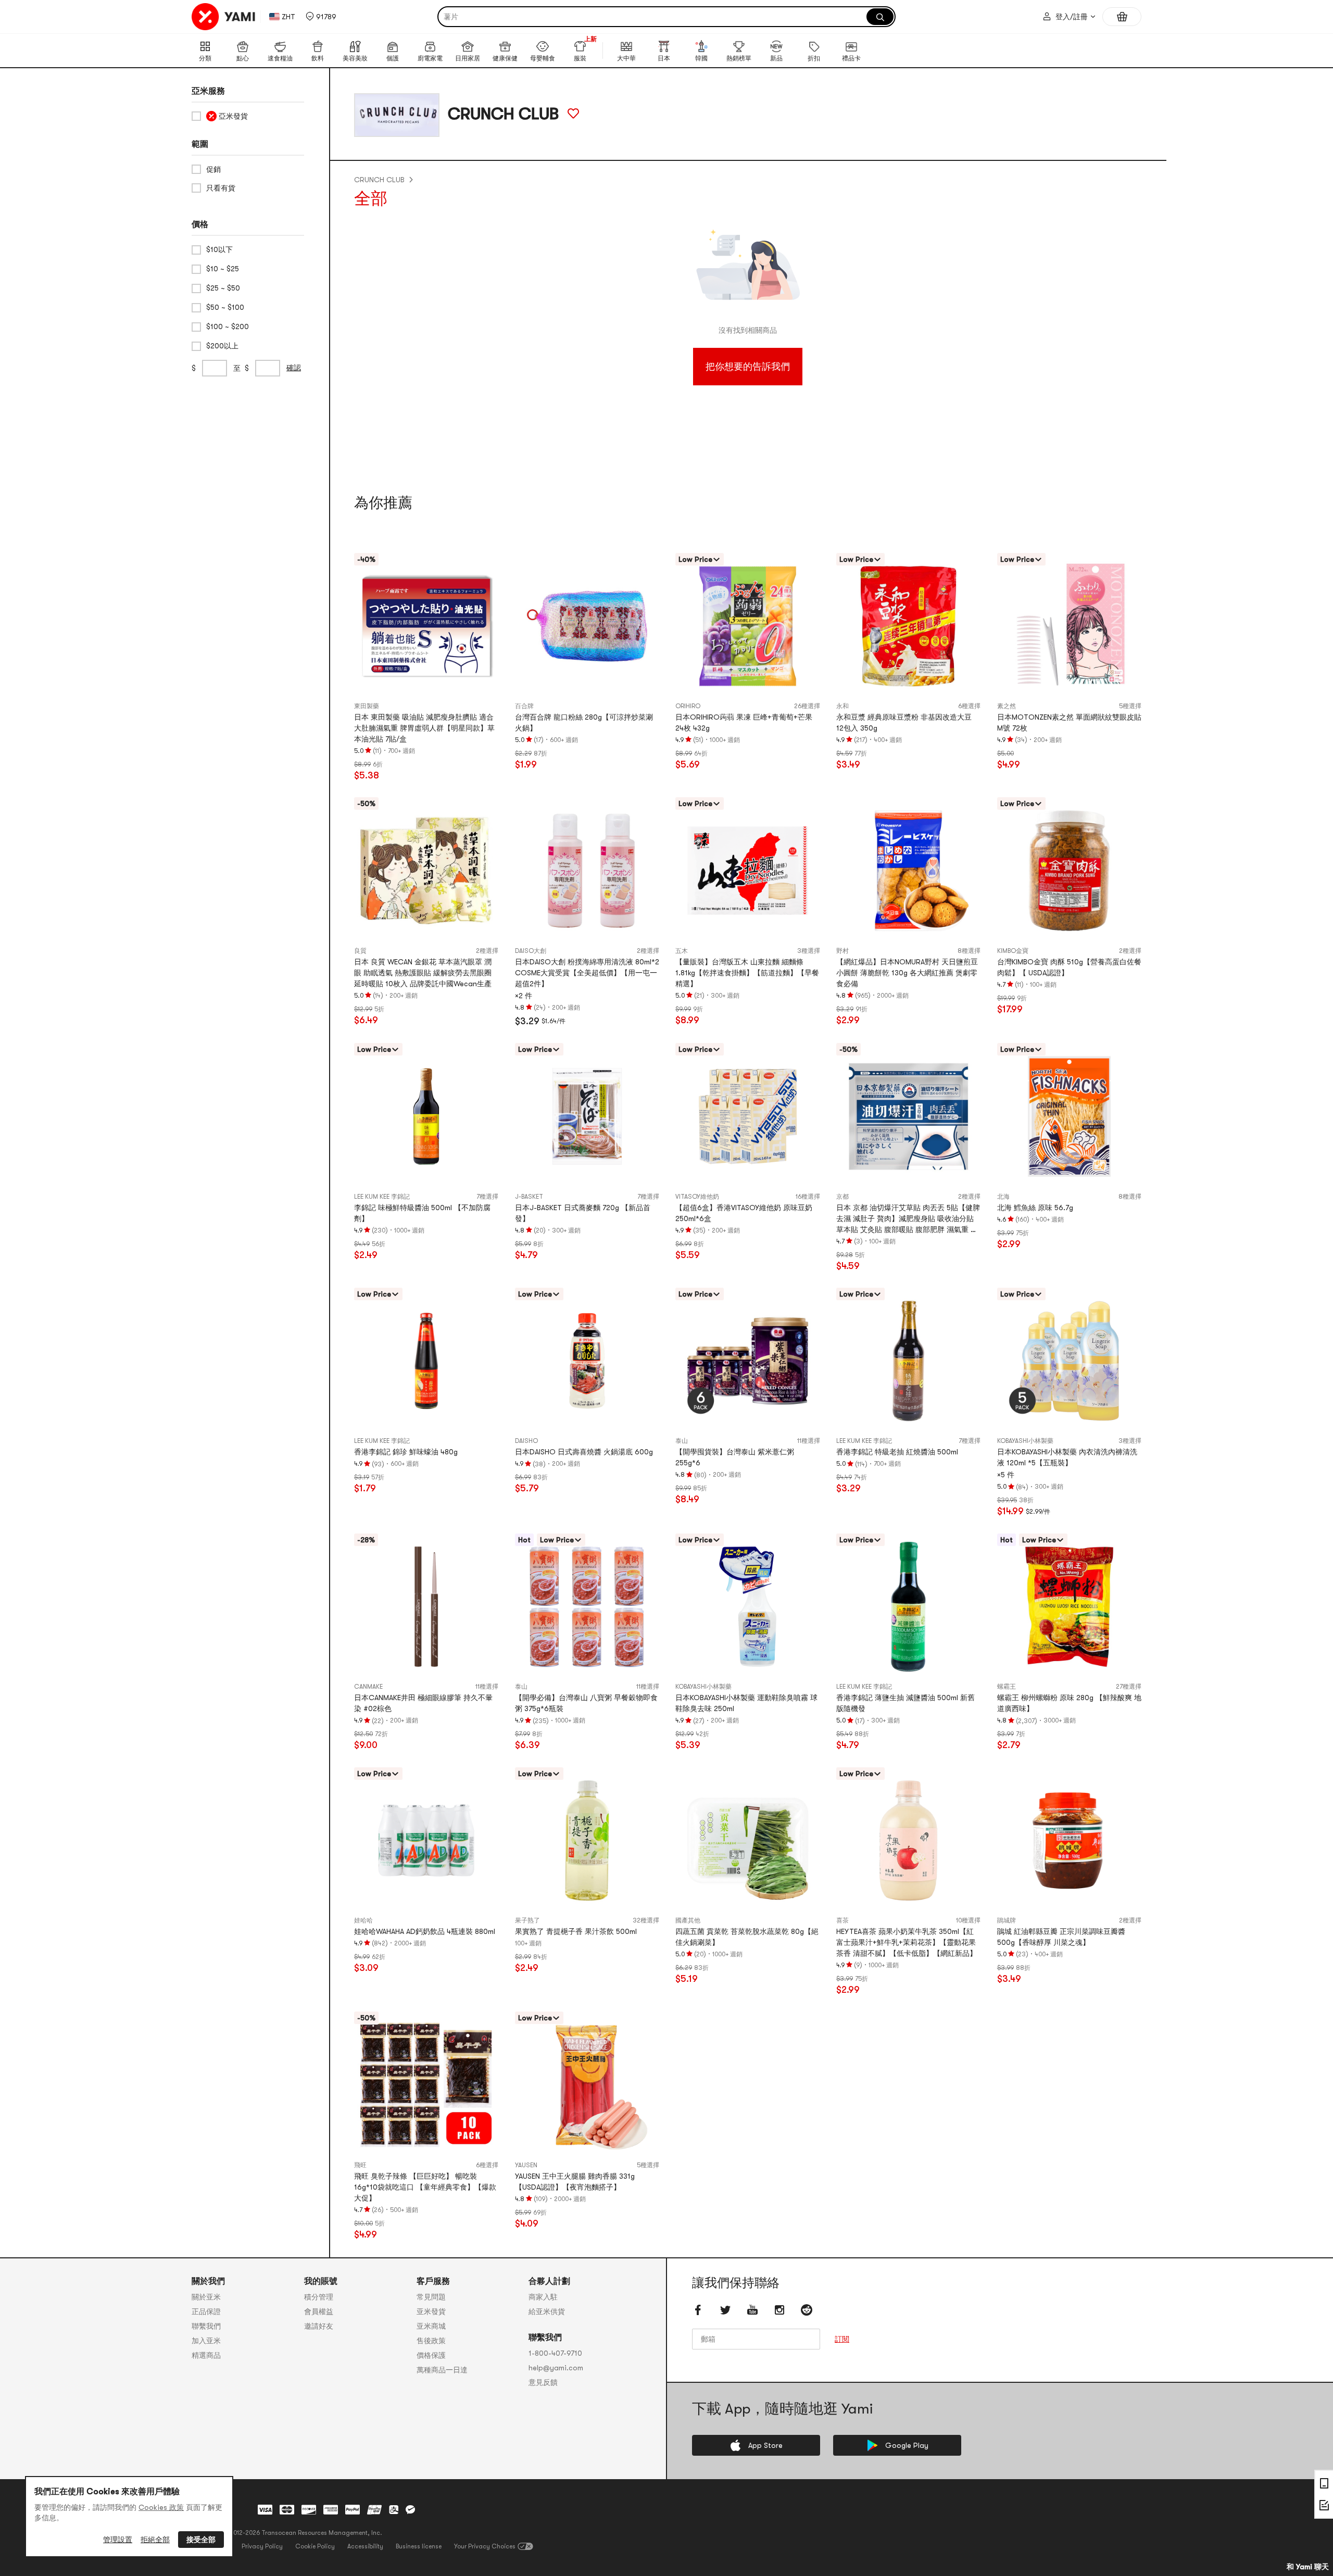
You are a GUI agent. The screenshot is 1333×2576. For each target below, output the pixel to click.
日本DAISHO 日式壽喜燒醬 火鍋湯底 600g (584, 1452)
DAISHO (526, 1441)
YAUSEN (526, 2165)
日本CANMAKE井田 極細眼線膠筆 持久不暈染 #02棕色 (423, 1703)
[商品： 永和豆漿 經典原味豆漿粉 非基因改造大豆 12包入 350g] (908, 626)
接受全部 (201, 2540)
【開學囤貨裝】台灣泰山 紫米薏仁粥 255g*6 (735, 1457)
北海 (1003, 1197)
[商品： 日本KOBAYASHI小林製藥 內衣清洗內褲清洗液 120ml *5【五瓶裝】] (1069, 1361)
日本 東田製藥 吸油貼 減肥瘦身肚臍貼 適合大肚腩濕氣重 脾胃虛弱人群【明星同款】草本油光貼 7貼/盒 (424, 728)
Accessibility (365, 2546)
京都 (842, 1197)
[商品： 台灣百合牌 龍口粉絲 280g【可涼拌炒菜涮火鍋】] (587, 626)
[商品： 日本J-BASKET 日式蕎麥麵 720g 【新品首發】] (587, 1116)
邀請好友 (319, 2326)
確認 (294, 368)
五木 (682, 951)
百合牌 (524, 706)
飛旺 (360, 2165)
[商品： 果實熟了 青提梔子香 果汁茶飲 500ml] (587, 1840)
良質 (360, 951)
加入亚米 (206, 2341)
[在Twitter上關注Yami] (725, 2310)
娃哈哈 (363, 1920)
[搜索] (880, 17)
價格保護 (431, 2355)
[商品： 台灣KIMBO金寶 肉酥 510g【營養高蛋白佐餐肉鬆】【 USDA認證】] (1069, 870)
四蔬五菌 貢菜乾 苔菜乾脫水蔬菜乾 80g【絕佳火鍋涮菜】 (747, 1937)
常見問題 (431, 2297)
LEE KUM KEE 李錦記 (382, 1197)
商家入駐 (543, 2297)
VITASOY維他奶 (697, 1197)
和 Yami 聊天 (1308, 2567)
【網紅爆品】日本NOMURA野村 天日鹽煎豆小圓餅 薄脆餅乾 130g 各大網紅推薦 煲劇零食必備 (907, 973)
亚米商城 (431, 2326)
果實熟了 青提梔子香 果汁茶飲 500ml (576, 1931)
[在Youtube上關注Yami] (752, 2310)
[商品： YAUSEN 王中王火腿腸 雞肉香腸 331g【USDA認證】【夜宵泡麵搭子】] (587, 2085)
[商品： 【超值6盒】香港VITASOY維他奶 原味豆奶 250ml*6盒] (747, 1116)
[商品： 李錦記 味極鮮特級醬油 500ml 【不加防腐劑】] (426, 1116)
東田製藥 (367, 706)
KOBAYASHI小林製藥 (1025, 1441)
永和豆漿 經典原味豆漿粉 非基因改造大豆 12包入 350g (904, 722)
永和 (842, 706)
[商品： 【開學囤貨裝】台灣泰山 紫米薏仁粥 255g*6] (747, 1361)
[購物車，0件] (1122, 17)
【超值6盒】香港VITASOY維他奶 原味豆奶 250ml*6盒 (744, 1213)
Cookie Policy (315, 2546)
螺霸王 (1007, 1687)
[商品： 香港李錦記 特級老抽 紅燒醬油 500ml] (908, 1361)
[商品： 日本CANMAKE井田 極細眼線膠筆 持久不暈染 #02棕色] (426, 1607)
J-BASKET (529, 1197)
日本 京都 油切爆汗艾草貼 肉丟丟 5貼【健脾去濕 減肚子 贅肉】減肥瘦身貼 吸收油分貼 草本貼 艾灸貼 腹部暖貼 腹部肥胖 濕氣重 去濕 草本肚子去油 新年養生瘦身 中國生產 (908, 1219)
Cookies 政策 (161, 2507)
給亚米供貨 (547, 2311)
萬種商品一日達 (442, 2370)
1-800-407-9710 (555, 2353)
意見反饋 (543, 2382)
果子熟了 (527, 1920)
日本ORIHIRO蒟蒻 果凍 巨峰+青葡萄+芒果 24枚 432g (744, 722)
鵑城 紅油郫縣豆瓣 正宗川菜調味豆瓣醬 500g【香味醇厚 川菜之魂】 (1061, 1937)
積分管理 (319, 2297)
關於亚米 (206, 2297)
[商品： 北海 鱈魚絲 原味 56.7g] (1069, 1116)
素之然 (1007, 706)
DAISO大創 (531, 951)
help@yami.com (556, 2368)
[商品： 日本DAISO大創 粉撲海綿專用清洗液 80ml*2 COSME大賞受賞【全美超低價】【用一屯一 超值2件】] (587, 870)
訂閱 (842, 2339)
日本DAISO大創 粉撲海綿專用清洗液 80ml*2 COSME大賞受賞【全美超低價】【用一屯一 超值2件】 (587, 973)
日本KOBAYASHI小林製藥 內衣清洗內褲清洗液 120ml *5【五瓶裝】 (1067, 1457)
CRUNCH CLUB (379, 180)
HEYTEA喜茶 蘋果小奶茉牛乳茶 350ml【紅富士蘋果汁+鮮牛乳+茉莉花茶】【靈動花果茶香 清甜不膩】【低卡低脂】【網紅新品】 (907, 1942)
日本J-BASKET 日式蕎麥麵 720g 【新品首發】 (583, 1213)
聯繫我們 (206, 2326)
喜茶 (842, 1920)
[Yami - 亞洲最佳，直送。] (224, 17)
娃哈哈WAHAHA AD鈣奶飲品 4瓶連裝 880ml (425, 1931)
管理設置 (118, 2540)
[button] (321, 17)
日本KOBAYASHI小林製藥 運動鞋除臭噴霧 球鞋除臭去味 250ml (746, 1703)
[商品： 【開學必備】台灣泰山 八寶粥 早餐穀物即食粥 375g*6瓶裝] (587, 1607)
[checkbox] (248, 116)
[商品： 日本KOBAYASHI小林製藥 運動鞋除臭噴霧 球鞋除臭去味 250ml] (747, 1607)
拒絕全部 (155, 2540)
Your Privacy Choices (485, 2546)
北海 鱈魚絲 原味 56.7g (1035, 1208)
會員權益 (319, 2311)
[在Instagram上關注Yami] (779, 2310)
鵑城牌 (1007, 1920)
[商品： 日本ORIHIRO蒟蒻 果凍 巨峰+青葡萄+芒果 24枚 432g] (747, 626)
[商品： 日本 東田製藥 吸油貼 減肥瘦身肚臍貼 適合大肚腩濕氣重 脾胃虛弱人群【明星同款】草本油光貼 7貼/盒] (426, 626)
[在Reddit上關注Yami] (807, 2310)
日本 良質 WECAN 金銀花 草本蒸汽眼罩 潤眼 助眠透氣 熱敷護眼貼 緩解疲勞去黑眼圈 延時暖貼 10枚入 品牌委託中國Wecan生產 (423, 973)
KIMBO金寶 (1013, 951)
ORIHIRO (688, 706)
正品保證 (206, 2311)
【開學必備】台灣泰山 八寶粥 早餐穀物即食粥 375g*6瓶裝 (586, 1703)
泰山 (682, 1441)
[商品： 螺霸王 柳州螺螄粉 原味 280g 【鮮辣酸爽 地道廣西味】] (1069, 1607)
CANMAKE (368, 1687)
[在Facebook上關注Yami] (698, 2310)
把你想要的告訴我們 (748, 367)
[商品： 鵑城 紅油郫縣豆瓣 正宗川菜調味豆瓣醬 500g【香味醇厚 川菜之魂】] (1069, 1840)
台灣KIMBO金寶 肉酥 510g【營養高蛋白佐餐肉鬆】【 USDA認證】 (1069, 967)
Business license (419, 2546)
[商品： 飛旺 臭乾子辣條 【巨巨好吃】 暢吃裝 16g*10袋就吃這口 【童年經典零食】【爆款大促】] (426, 2085)
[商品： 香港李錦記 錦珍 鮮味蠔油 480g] (426, 1361)
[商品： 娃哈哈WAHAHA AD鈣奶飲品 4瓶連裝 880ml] (426, 1840)
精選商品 (206, 2355)
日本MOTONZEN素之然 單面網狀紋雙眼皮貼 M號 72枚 (1069, 722)
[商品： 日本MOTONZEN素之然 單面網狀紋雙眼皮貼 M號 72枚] (1069, 626)
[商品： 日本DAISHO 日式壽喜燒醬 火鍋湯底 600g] (587, 1361)
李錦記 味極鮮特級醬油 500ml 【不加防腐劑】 (422, 1213)
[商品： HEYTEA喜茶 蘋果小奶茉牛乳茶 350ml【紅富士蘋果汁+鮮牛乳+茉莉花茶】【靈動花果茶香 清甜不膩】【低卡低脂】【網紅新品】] (908, 1840)
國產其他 (688, 1920)
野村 (842, 951)
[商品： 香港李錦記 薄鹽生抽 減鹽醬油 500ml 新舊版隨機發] (908, 1607)
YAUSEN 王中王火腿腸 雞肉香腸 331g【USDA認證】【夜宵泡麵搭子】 (575, 2182)
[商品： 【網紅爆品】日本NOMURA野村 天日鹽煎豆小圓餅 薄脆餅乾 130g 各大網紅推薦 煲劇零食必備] (908, 870)
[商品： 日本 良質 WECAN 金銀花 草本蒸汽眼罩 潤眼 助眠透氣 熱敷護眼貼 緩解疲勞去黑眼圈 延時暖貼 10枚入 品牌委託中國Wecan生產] (426, 870)
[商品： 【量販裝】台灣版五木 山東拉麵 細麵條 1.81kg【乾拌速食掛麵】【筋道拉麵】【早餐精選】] (747, 870)
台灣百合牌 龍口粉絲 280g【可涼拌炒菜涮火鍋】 (584, 722)
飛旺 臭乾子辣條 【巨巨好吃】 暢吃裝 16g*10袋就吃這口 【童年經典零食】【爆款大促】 (425, 2187)
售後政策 (431, 2341)
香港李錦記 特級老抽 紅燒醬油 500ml (897, 1452)
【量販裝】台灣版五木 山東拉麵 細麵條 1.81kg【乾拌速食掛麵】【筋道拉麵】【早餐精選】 (747, 973)
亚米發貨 (431, 2311)
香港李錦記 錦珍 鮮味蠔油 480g (406, 1452)
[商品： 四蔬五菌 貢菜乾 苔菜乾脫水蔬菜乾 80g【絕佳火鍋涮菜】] (747, 1840)
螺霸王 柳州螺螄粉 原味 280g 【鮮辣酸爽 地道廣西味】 (1069, 1703)
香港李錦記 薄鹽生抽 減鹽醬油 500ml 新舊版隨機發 (906, 1703)
